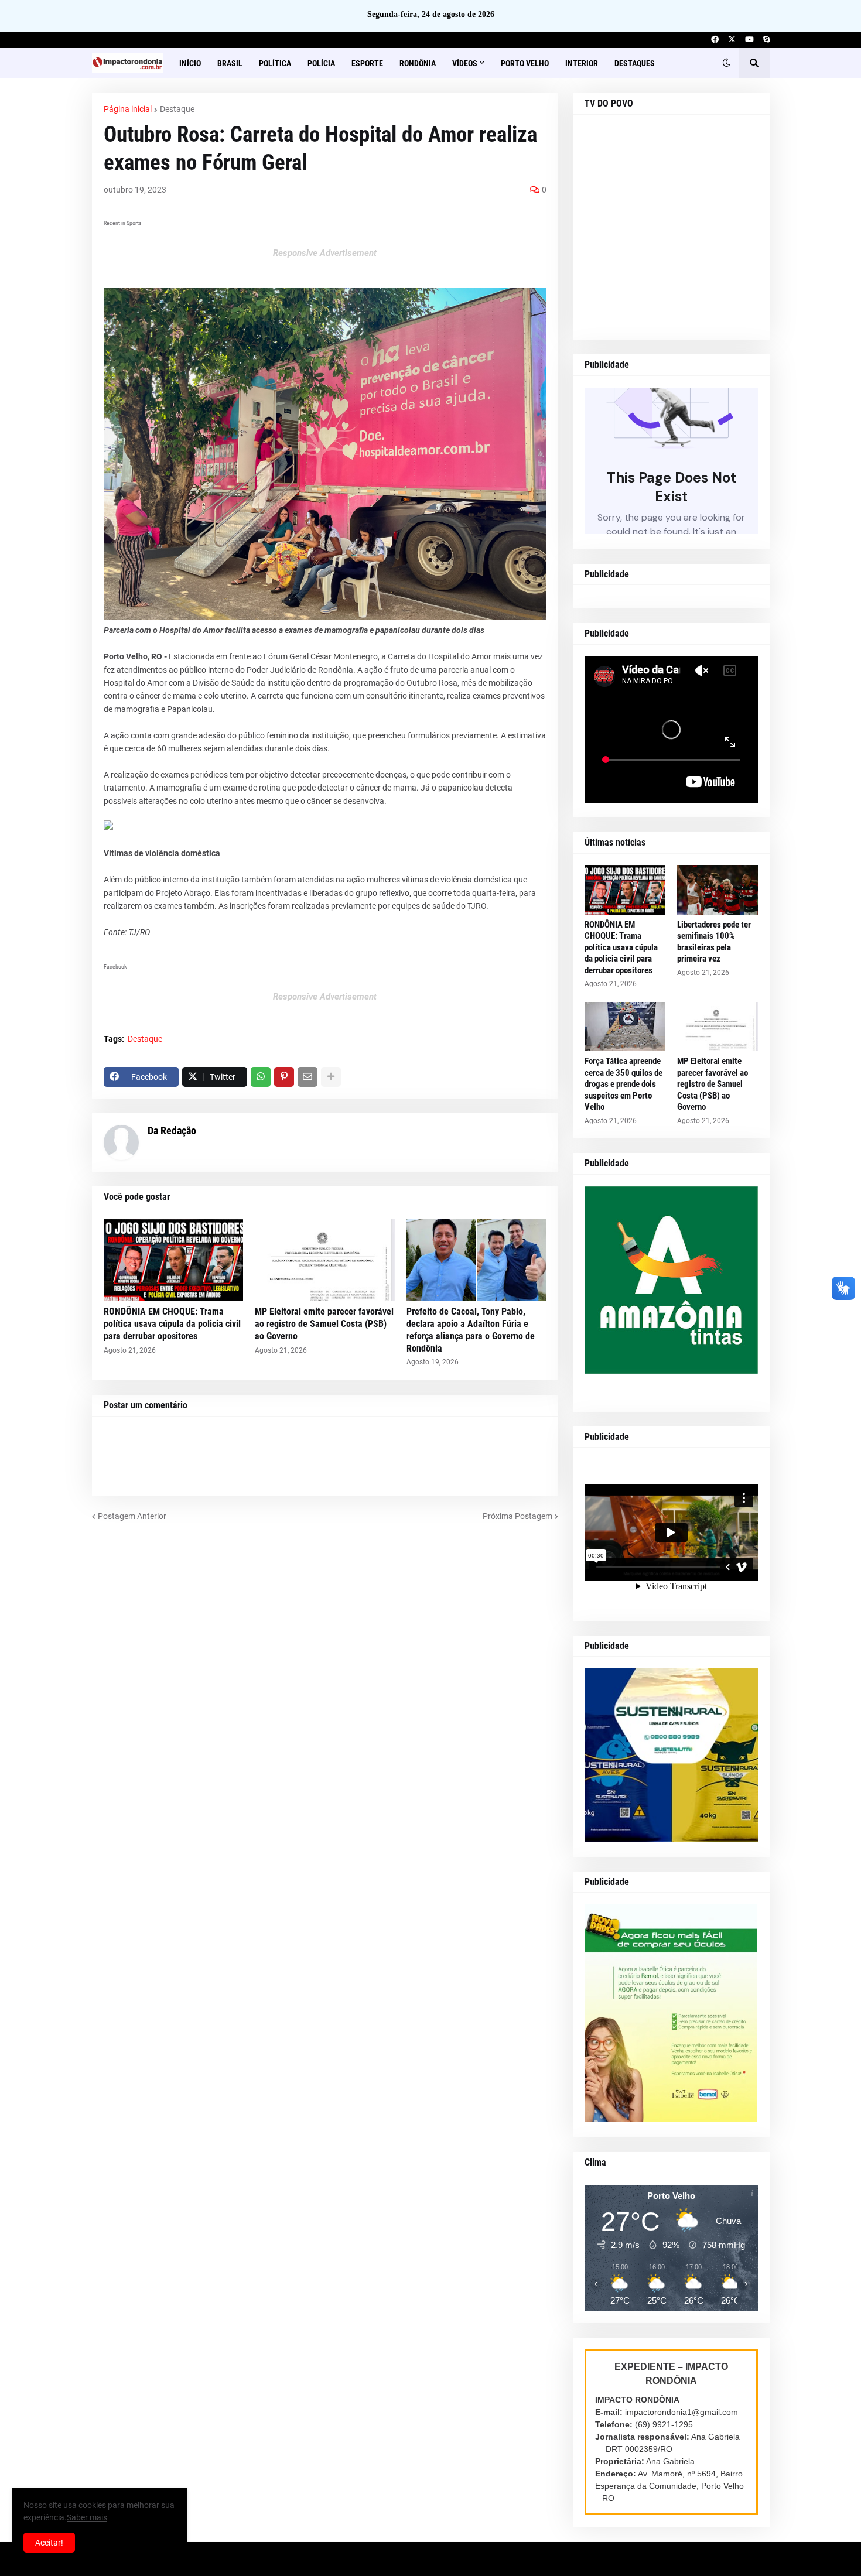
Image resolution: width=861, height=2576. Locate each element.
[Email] (307, 1077)
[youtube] (749, 40)
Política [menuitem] (275, 63)
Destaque (177, 109)
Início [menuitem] (190, 63)
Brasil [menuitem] (230, 63)
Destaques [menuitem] (635, 63)
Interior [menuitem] (582, 63)
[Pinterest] (284, 1077)
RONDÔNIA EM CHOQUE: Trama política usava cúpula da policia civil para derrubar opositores (172, 1324)
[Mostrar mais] (331, 1077)
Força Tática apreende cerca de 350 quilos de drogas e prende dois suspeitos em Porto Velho (623, 1084)
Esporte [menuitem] (367, 63)
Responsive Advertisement (325, 253)
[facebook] (715, 40)
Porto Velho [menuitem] (525, 63)
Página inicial (128, 109)
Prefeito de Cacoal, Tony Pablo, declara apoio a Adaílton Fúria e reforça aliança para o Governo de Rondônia (471, 1330)
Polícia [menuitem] (321, 63)
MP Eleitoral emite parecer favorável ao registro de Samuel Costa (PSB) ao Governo (324, 1324)
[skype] (766, 40)
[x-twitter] (732, 40)
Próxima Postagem (517, 1516)
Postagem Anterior (132, 1516)
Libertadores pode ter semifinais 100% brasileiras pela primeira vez (714, 942)
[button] (726, 63)
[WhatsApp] (261, 1077)
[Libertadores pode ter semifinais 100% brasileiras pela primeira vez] (717, 890)
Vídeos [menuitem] (465, 63)
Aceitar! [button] (49, 2543)
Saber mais (87, 2517)
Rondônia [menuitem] (418, 63)
